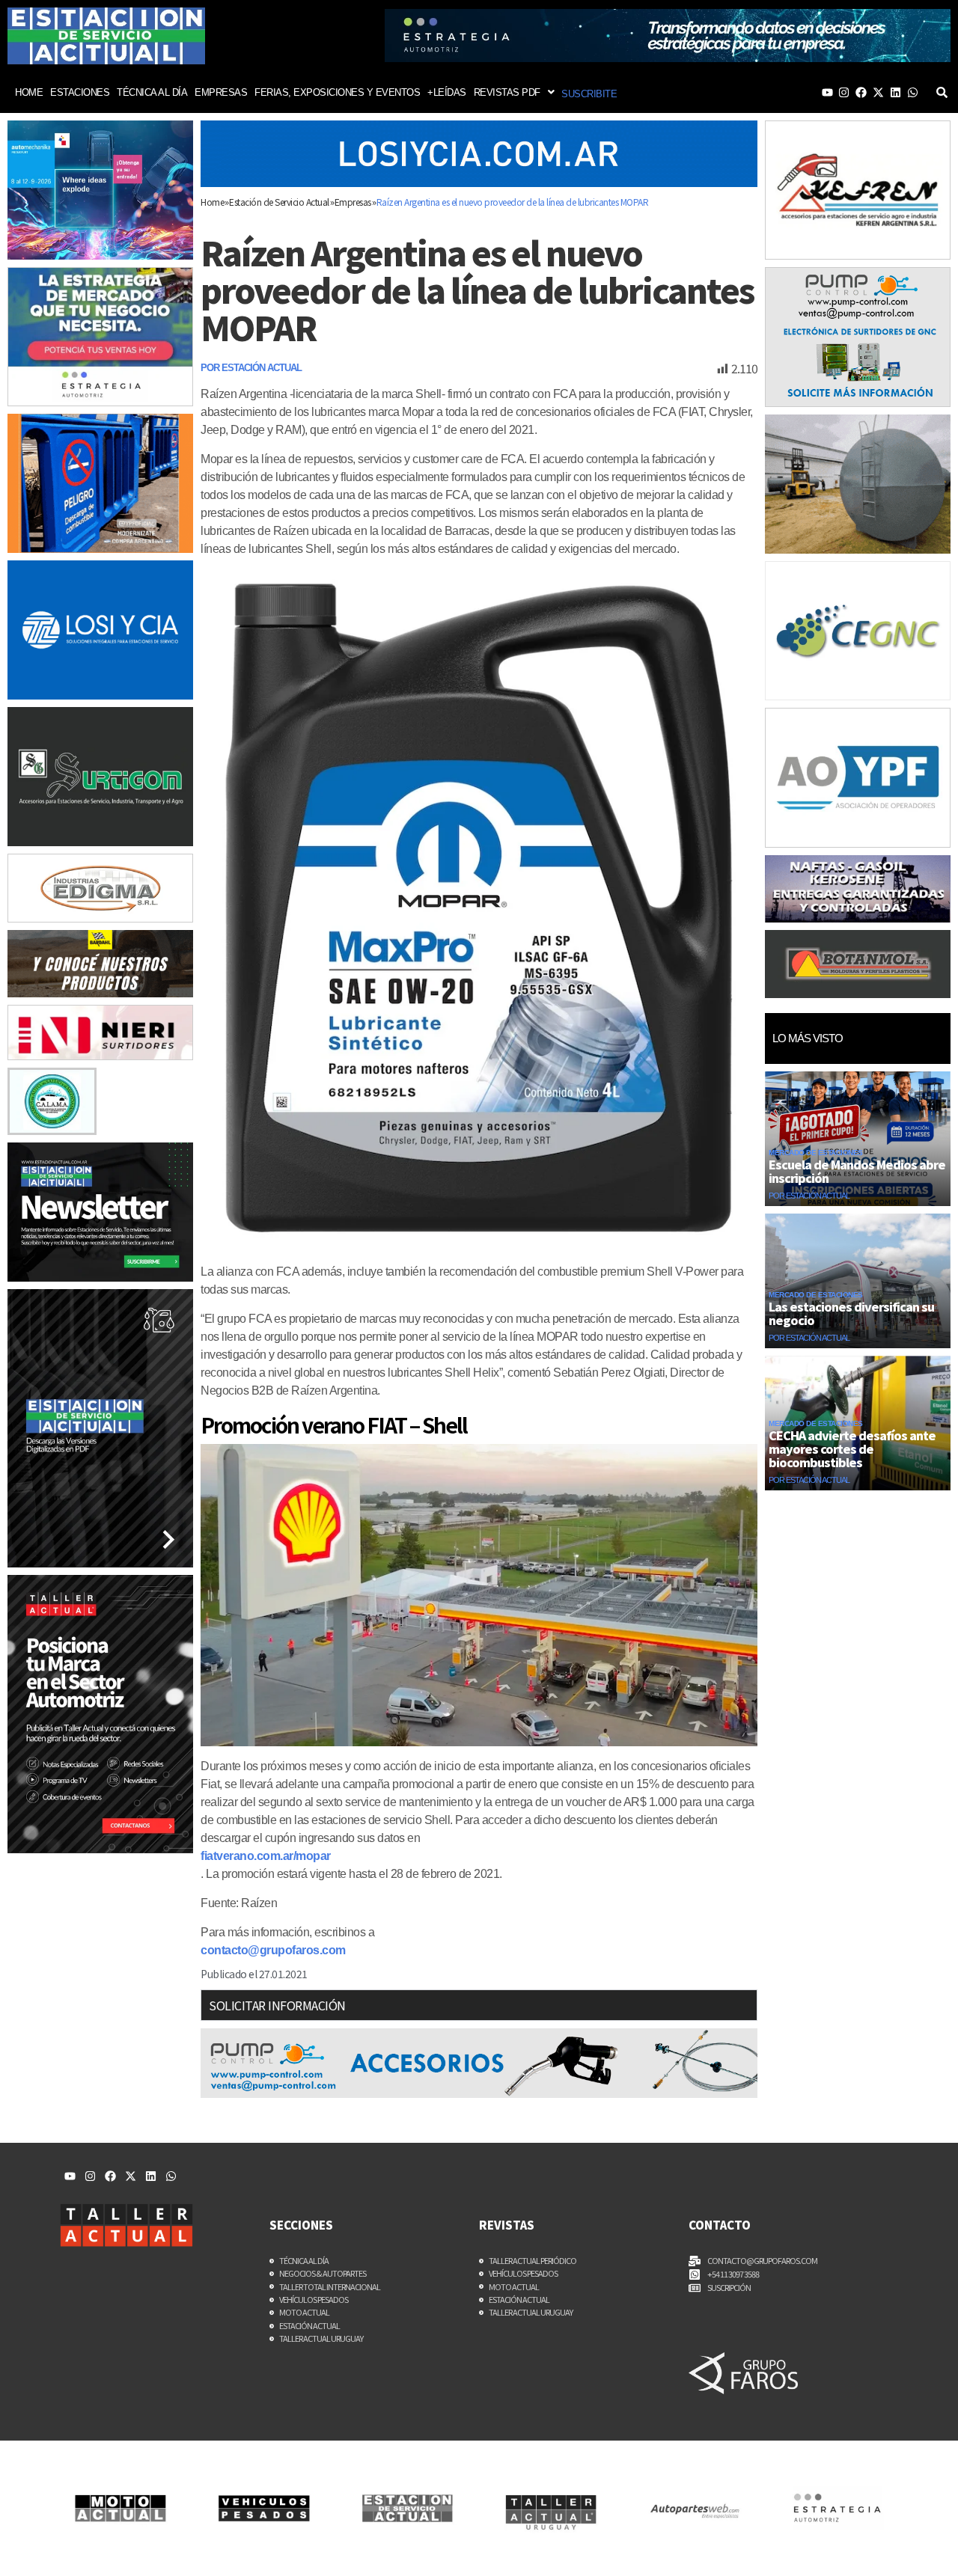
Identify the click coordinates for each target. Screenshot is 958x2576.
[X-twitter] (878, 92)
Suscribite (589, 94)
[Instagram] (844, 92)
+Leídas (447, 92)
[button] (514, 92)
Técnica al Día (152, 92)
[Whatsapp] (913, 92)
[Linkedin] (896, 92)
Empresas (221, 92)
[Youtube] (827, 92)
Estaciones (80, 92)
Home (29, 92)
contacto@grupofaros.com (273, 1950)
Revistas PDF (507, 92)
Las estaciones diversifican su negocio (851, 1313)
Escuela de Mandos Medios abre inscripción (857, 1171)
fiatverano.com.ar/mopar (266, 1856)
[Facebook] (861, 92)
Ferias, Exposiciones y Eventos (337, 92)
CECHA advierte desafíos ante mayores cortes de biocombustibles (852, 1448)
